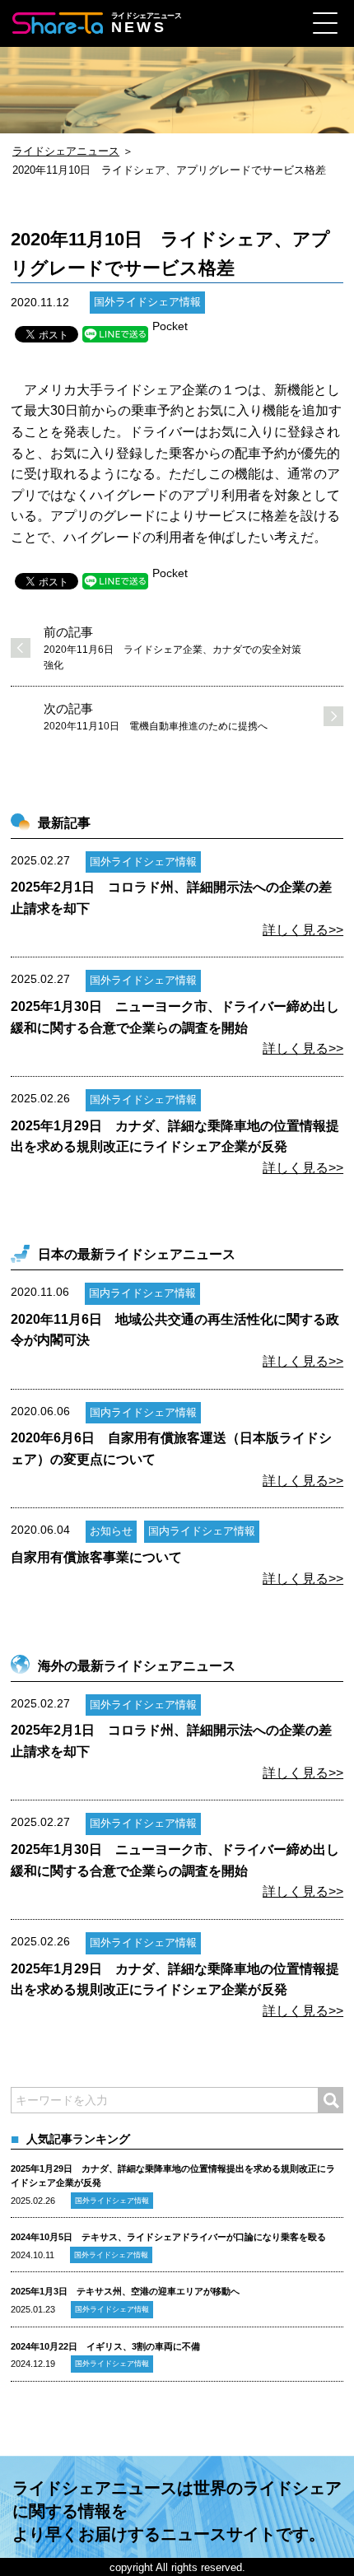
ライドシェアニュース (66, 151)
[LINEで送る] (115, 334)
